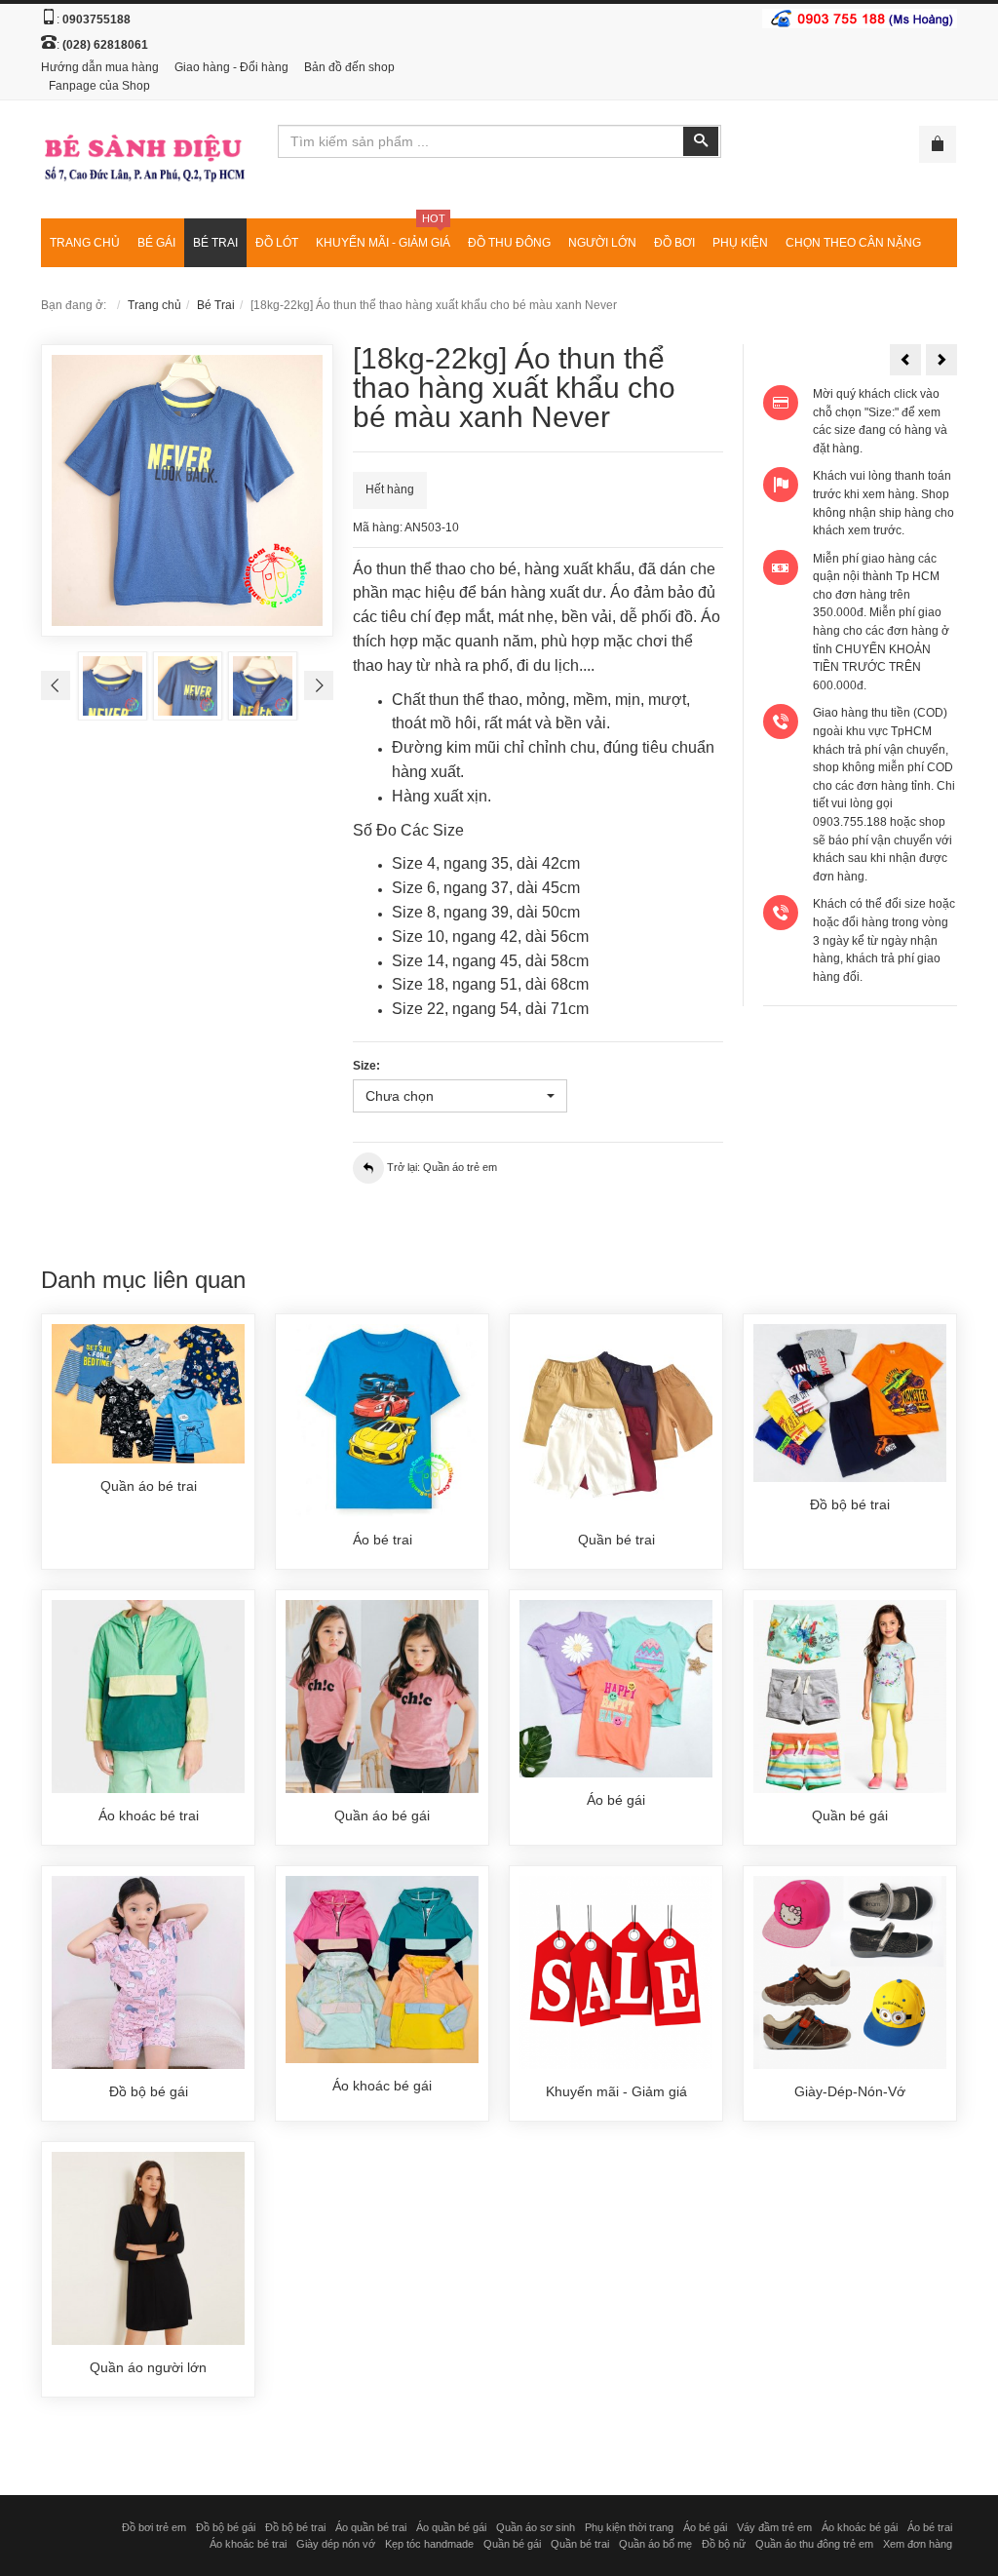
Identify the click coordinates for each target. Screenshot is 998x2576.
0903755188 (96, 20)
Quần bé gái (512, 2544)
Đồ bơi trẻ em (154, 2527)
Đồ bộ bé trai (295, 2527)
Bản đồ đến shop (349, 67)
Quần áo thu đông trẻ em (814, 2544)
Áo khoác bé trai (248, 2544)
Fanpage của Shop (99, 86)
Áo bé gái (705, 2527)
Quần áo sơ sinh (536, 2527)
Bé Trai (216, 305)
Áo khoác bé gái (860, 2527)
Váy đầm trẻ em (774, 2527)
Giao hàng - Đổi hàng (231, 67)
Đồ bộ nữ (724, 2544)
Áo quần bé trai (371, 2527)
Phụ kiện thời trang (629, 2527)
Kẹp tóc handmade (429, 2544)
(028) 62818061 (105, 45)
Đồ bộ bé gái (226, 2527)
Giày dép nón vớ (336, 2544)
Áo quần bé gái (451, 2527)
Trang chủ (154, 305)
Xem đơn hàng (918, 2544)
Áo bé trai (930, 2527)
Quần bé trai (580, 2544)
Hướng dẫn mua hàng (100, 67)
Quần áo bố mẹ (655, 2544)
